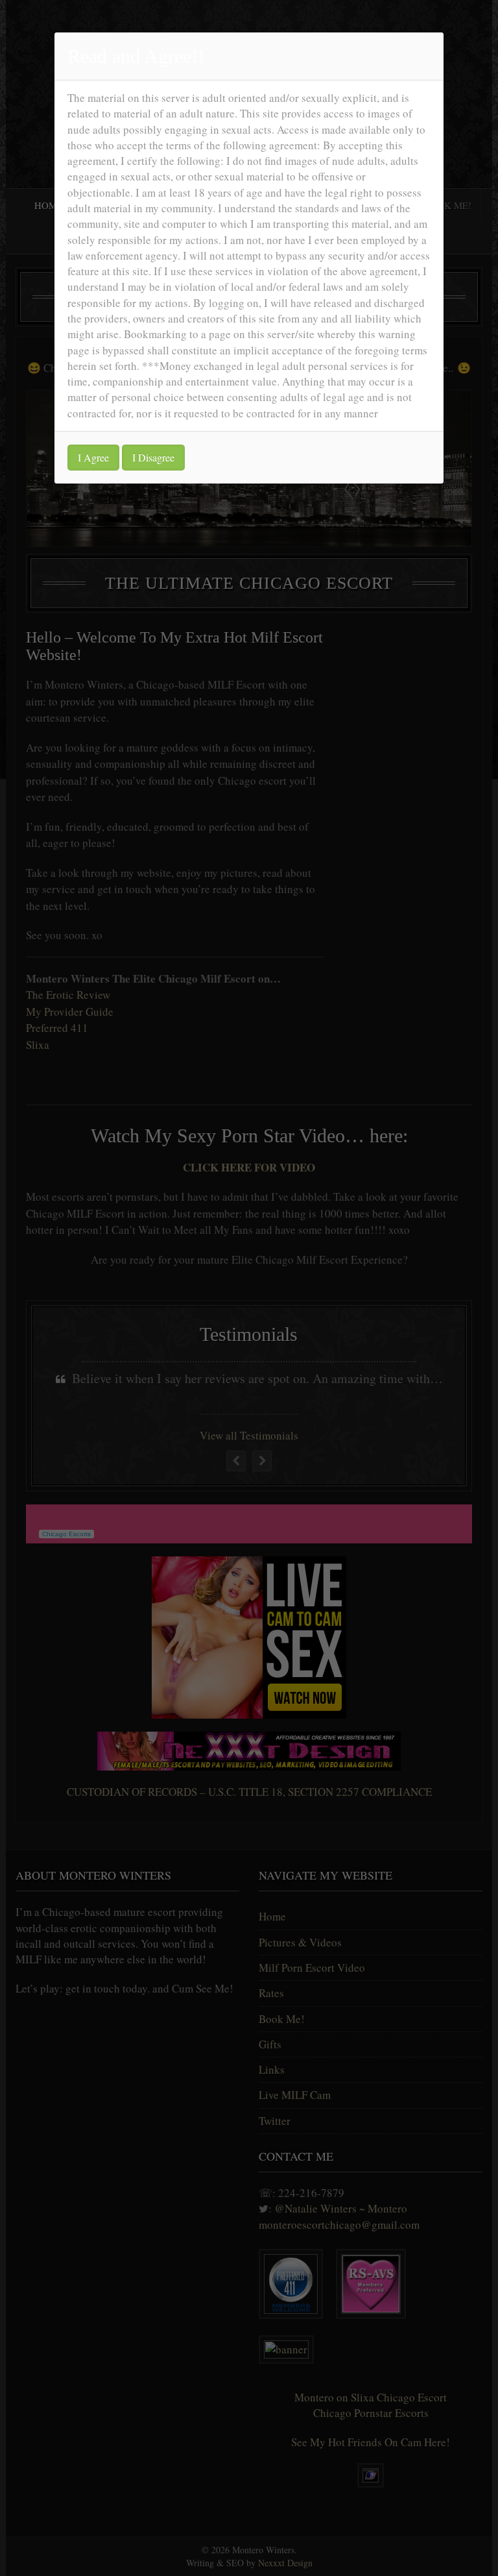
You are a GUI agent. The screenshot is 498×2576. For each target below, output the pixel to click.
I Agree (93, 457)
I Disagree (153, 457)
